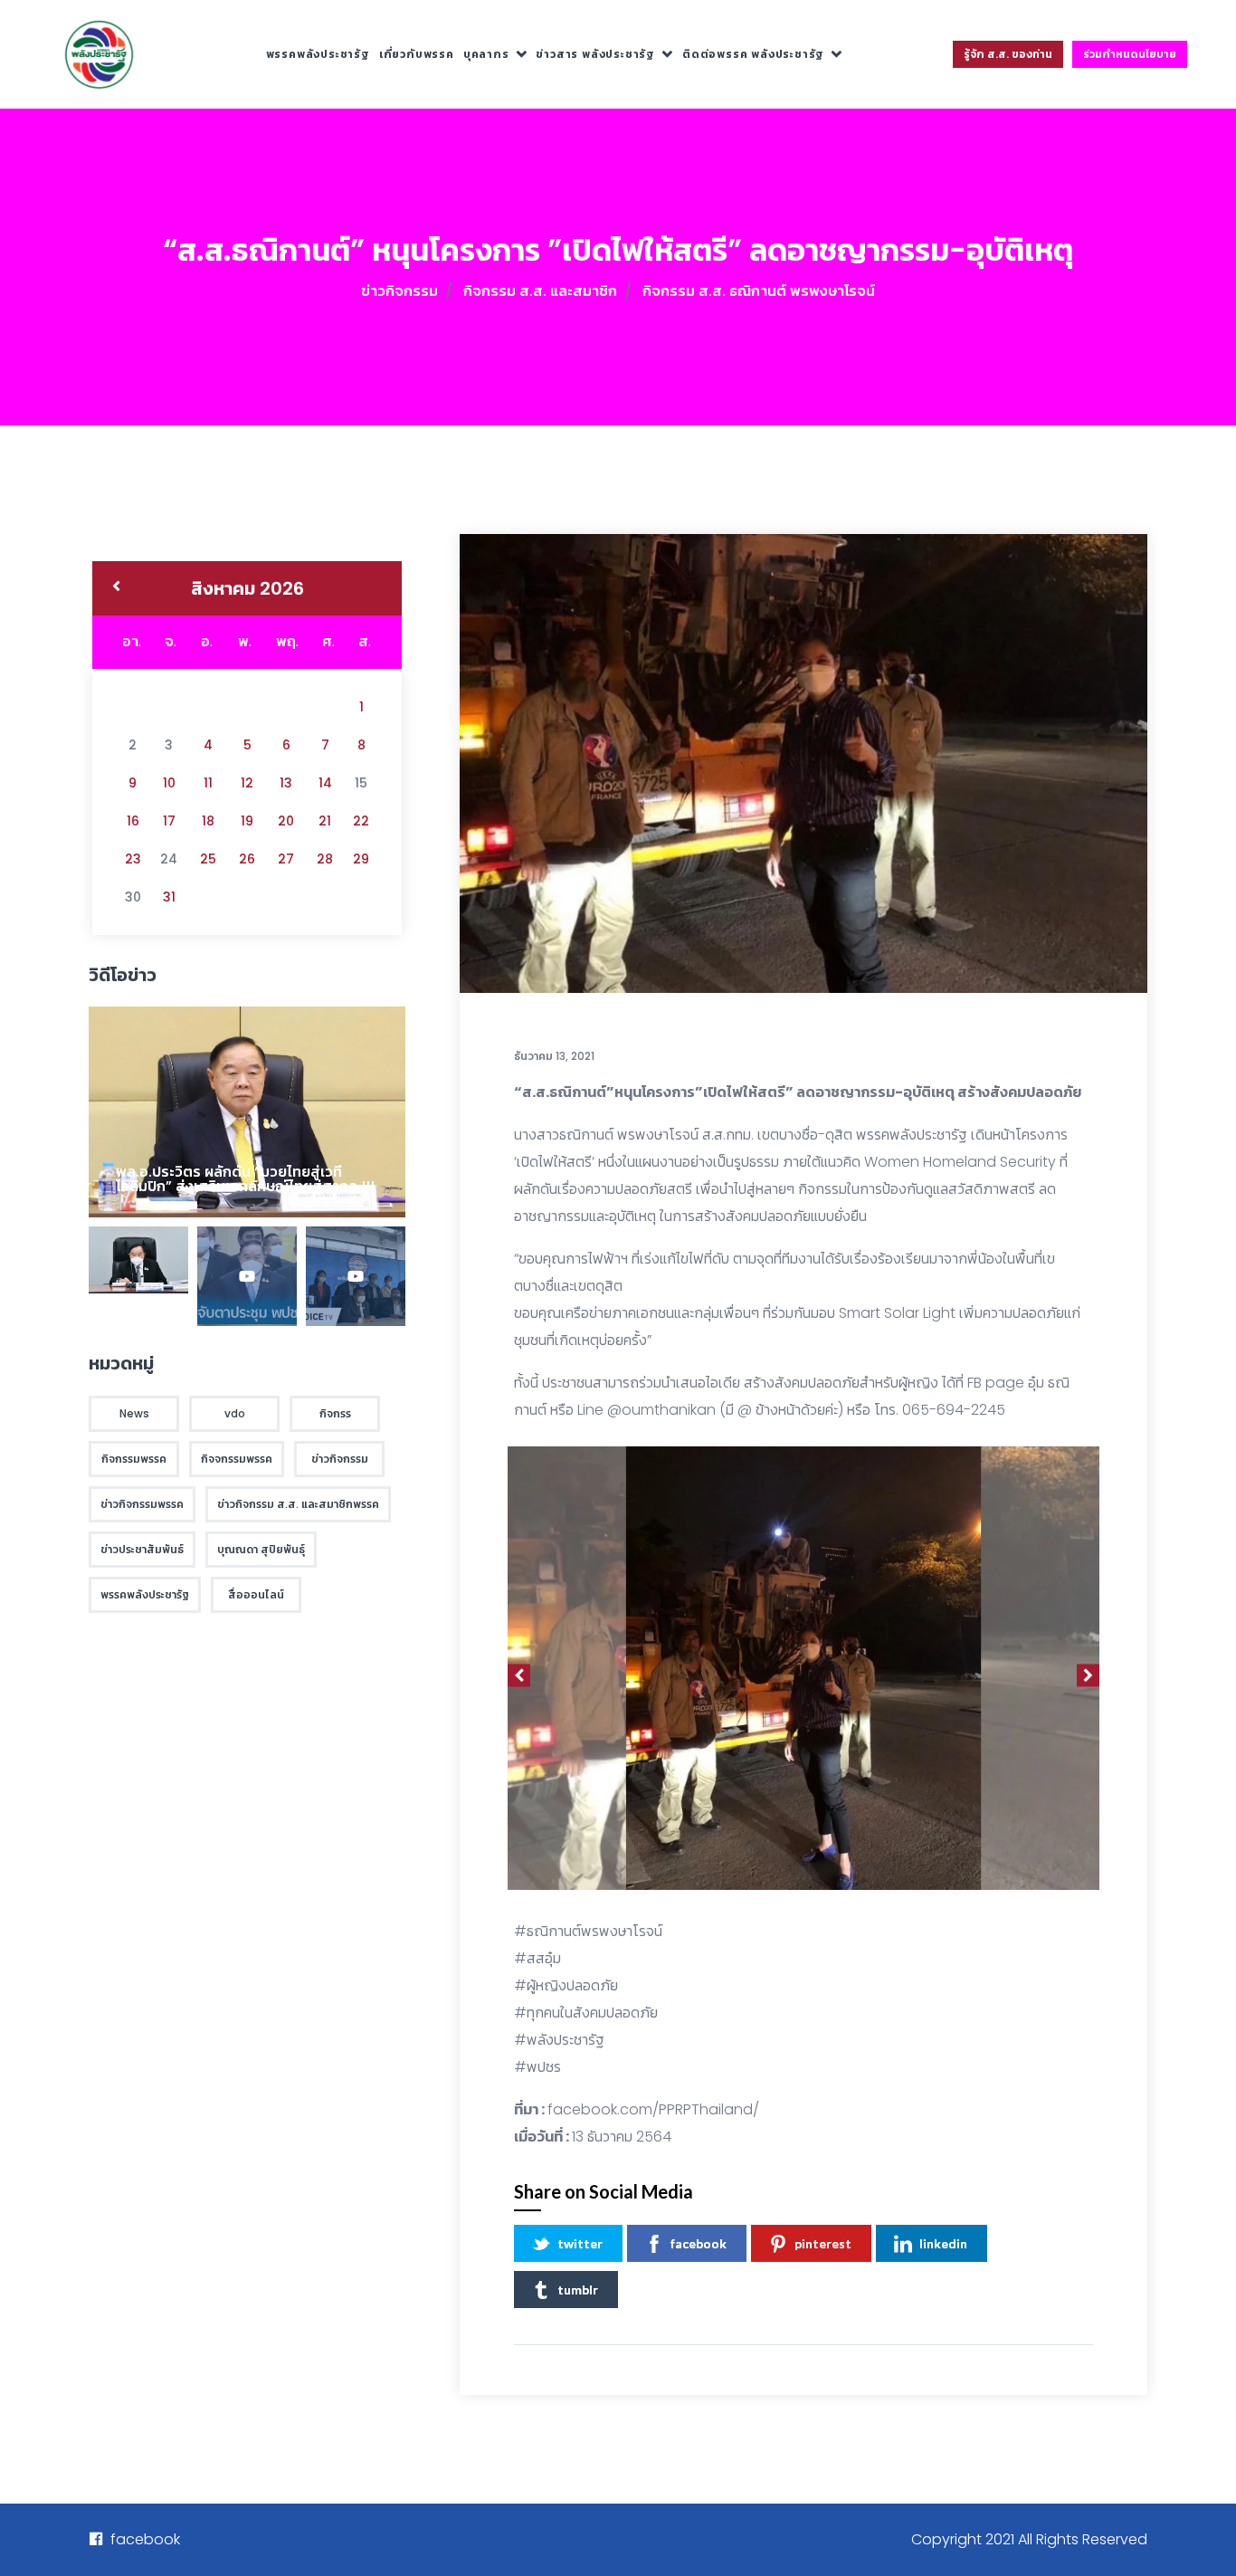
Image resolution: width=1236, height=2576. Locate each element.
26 (247, 859)
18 (208, 821)
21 (325, 821)
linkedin (943, 2243)
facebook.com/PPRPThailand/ (653, 2109)
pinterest (823, 2243)
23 (133, 859)
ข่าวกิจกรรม (399, 291)
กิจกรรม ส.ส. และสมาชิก (540, 291)
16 (133, 821)
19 (247, 821)
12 (247, 783)
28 (325, 859)
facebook (699, 2243)
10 (169, 783)
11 (208, 783)
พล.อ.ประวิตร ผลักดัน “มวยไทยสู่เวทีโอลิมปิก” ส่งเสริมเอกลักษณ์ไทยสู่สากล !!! (245, 1179)
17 (169, 821)
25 (208, 859)
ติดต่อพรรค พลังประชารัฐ (753, 54)
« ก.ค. (116, 588)
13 (286, 783)
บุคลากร (486, 54)
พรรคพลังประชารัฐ (318, 54)
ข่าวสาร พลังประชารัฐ (595, 54)
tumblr (578, 2290)
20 (286, 821)
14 (325, 783)
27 (286, 859)
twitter (580, 2243)
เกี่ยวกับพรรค (417, 54)
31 (169, 897)
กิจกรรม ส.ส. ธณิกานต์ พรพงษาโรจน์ (759, 291)
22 (361, 821)
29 (361, 859)
